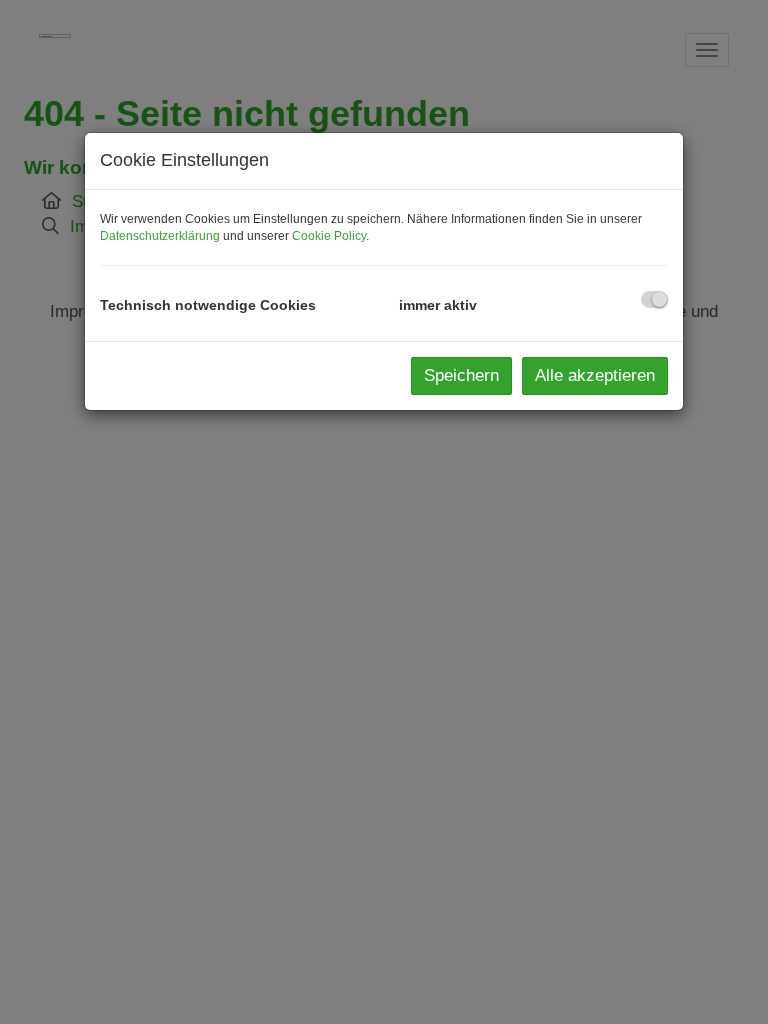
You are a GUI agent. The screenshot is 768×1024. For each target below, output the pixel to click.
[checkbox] (654, 299)
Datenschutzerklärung (160, 236)
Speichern (461, 375)
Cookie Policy (329, 236)
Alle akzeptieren (595, 375)
